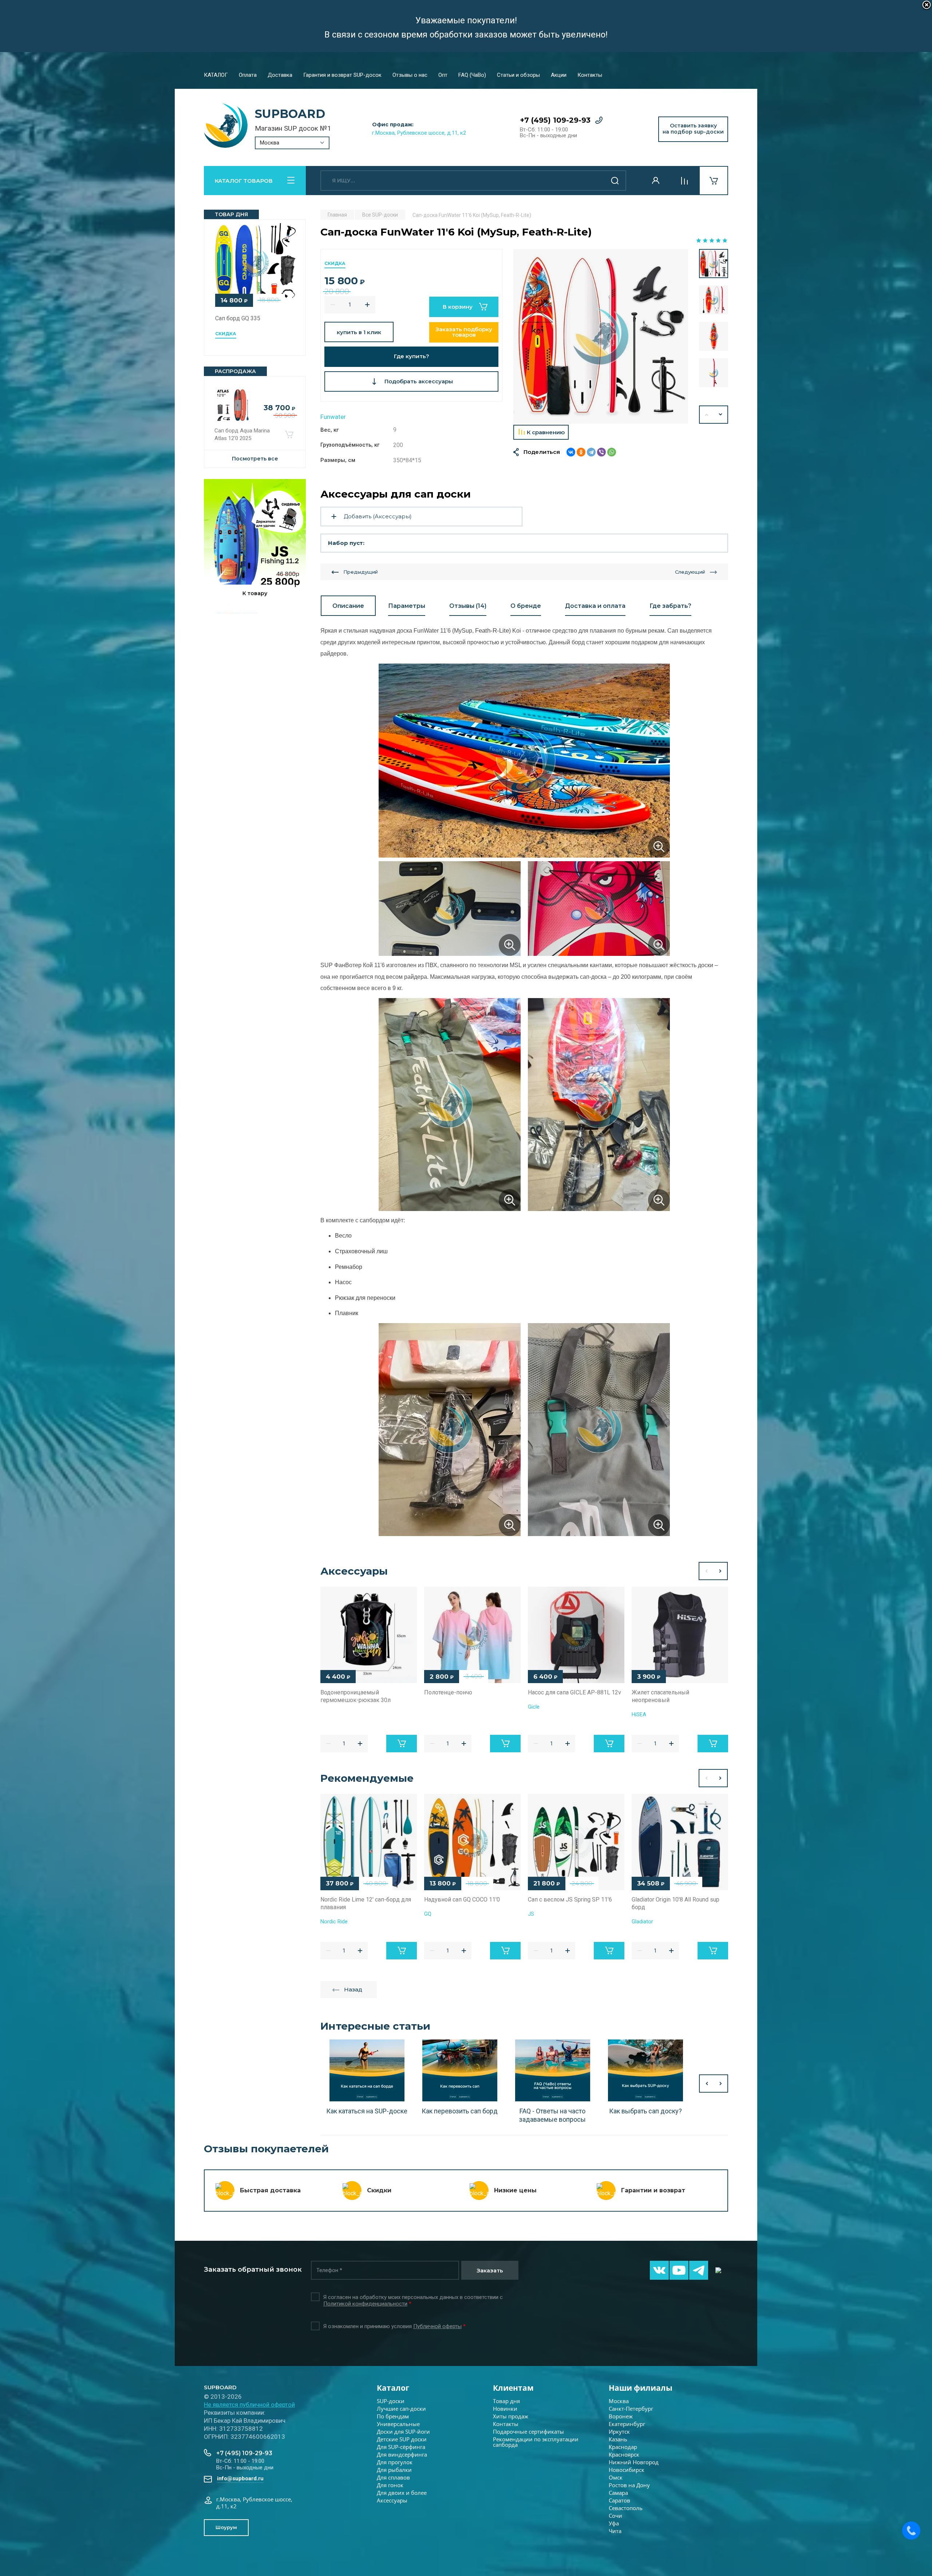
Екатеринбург (627, 2424)
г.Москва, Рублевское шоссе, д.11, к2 (419, 133)
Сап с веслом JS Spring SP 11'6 (570, 1900)
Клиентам (513, 2388)
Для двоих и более (402, 2493)
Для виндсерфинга (402, 2454)
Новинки (505, 2409)
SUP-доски (391, 2401)
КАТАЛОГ (216, 75)
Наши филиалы (641, 2388)
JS (531, 1914)
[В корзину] (289, 435)
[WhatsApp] (612, 452)
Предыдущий (361, 572)
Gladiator (642, 1922)
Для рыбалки (394, 2470)
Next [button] (721, 415)
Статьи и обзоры (518, 75)
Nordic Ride (334, 1922)
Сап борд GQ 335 (238, 318)
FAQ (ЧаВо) (472, 75)
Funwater (333, 417)
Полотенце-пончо (448, 1692)
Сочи (615, 2516)
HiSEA (639, 1714)
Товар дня (506, 2401)
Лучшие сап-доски (401, 2409)
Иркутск (619, 2431)
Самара (618, 2493)
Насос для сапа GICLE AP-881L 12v (574, 1692)
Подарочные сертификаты (528, 2431)
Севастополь (626, 2508)
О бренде (526, 606)
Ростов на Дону (629, 2485)
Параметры (407, 606)
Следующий (690, 572)
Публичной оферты (437, 2326)
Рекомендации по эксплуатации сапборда (536, 2442)
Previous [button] (706, 1571)
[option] (601, 336)
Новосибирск (627, 2470)
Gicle (534, 1707)
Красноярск (624, 2454)
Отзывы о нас (410, 75)
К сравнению (546, 432)
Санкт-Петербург (631, 2409)
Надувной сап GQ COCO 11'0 (462, 1900)
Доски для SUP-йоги (403, 2431)
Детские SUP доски (402, 2439)
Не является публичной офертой (249, 2405)
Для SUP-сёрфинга (401, 2447)
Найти (615, 181)
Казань (618, 2439)
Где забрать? (670, 606)
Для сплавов (393, 2477)
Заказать (490, 2270)
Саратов (619, 2500)
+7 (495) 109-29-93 (555, 120)
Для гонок (390, 2485)
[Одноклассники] (581, 452)
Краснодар (623, 2447)
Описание (348, 606)
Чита (615, 2531)
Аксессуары (392, 2500)
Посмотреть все (255, 459)
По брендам (393, 2416)
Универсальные (398, 2424)
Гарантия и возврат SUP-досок (342, 75)
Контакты (590, 75)
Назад (353, 1989)
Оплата (248, 75)
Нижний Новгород (634, 2462)
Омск (616, 2477)
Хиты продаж (511, 2416)
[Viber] (601, 452)
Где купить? (412, 356)
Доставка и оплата (595, 606)
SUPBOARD (290, 114)
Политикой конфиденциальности (365, 2304)
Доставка (280, 75)
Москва (619, 2401)
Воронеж (621, 2416)
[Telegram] (591, 452)
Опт (443, 75)
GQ (428, 1914)
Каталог (393, 2388)
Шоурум (226, 2527)
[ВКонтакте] (571, 452)
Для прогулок (395, 2462)
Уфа (614, 2523)
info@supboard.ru (240, 2478)
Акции (559, 75)
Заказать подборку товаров (464, 332)
